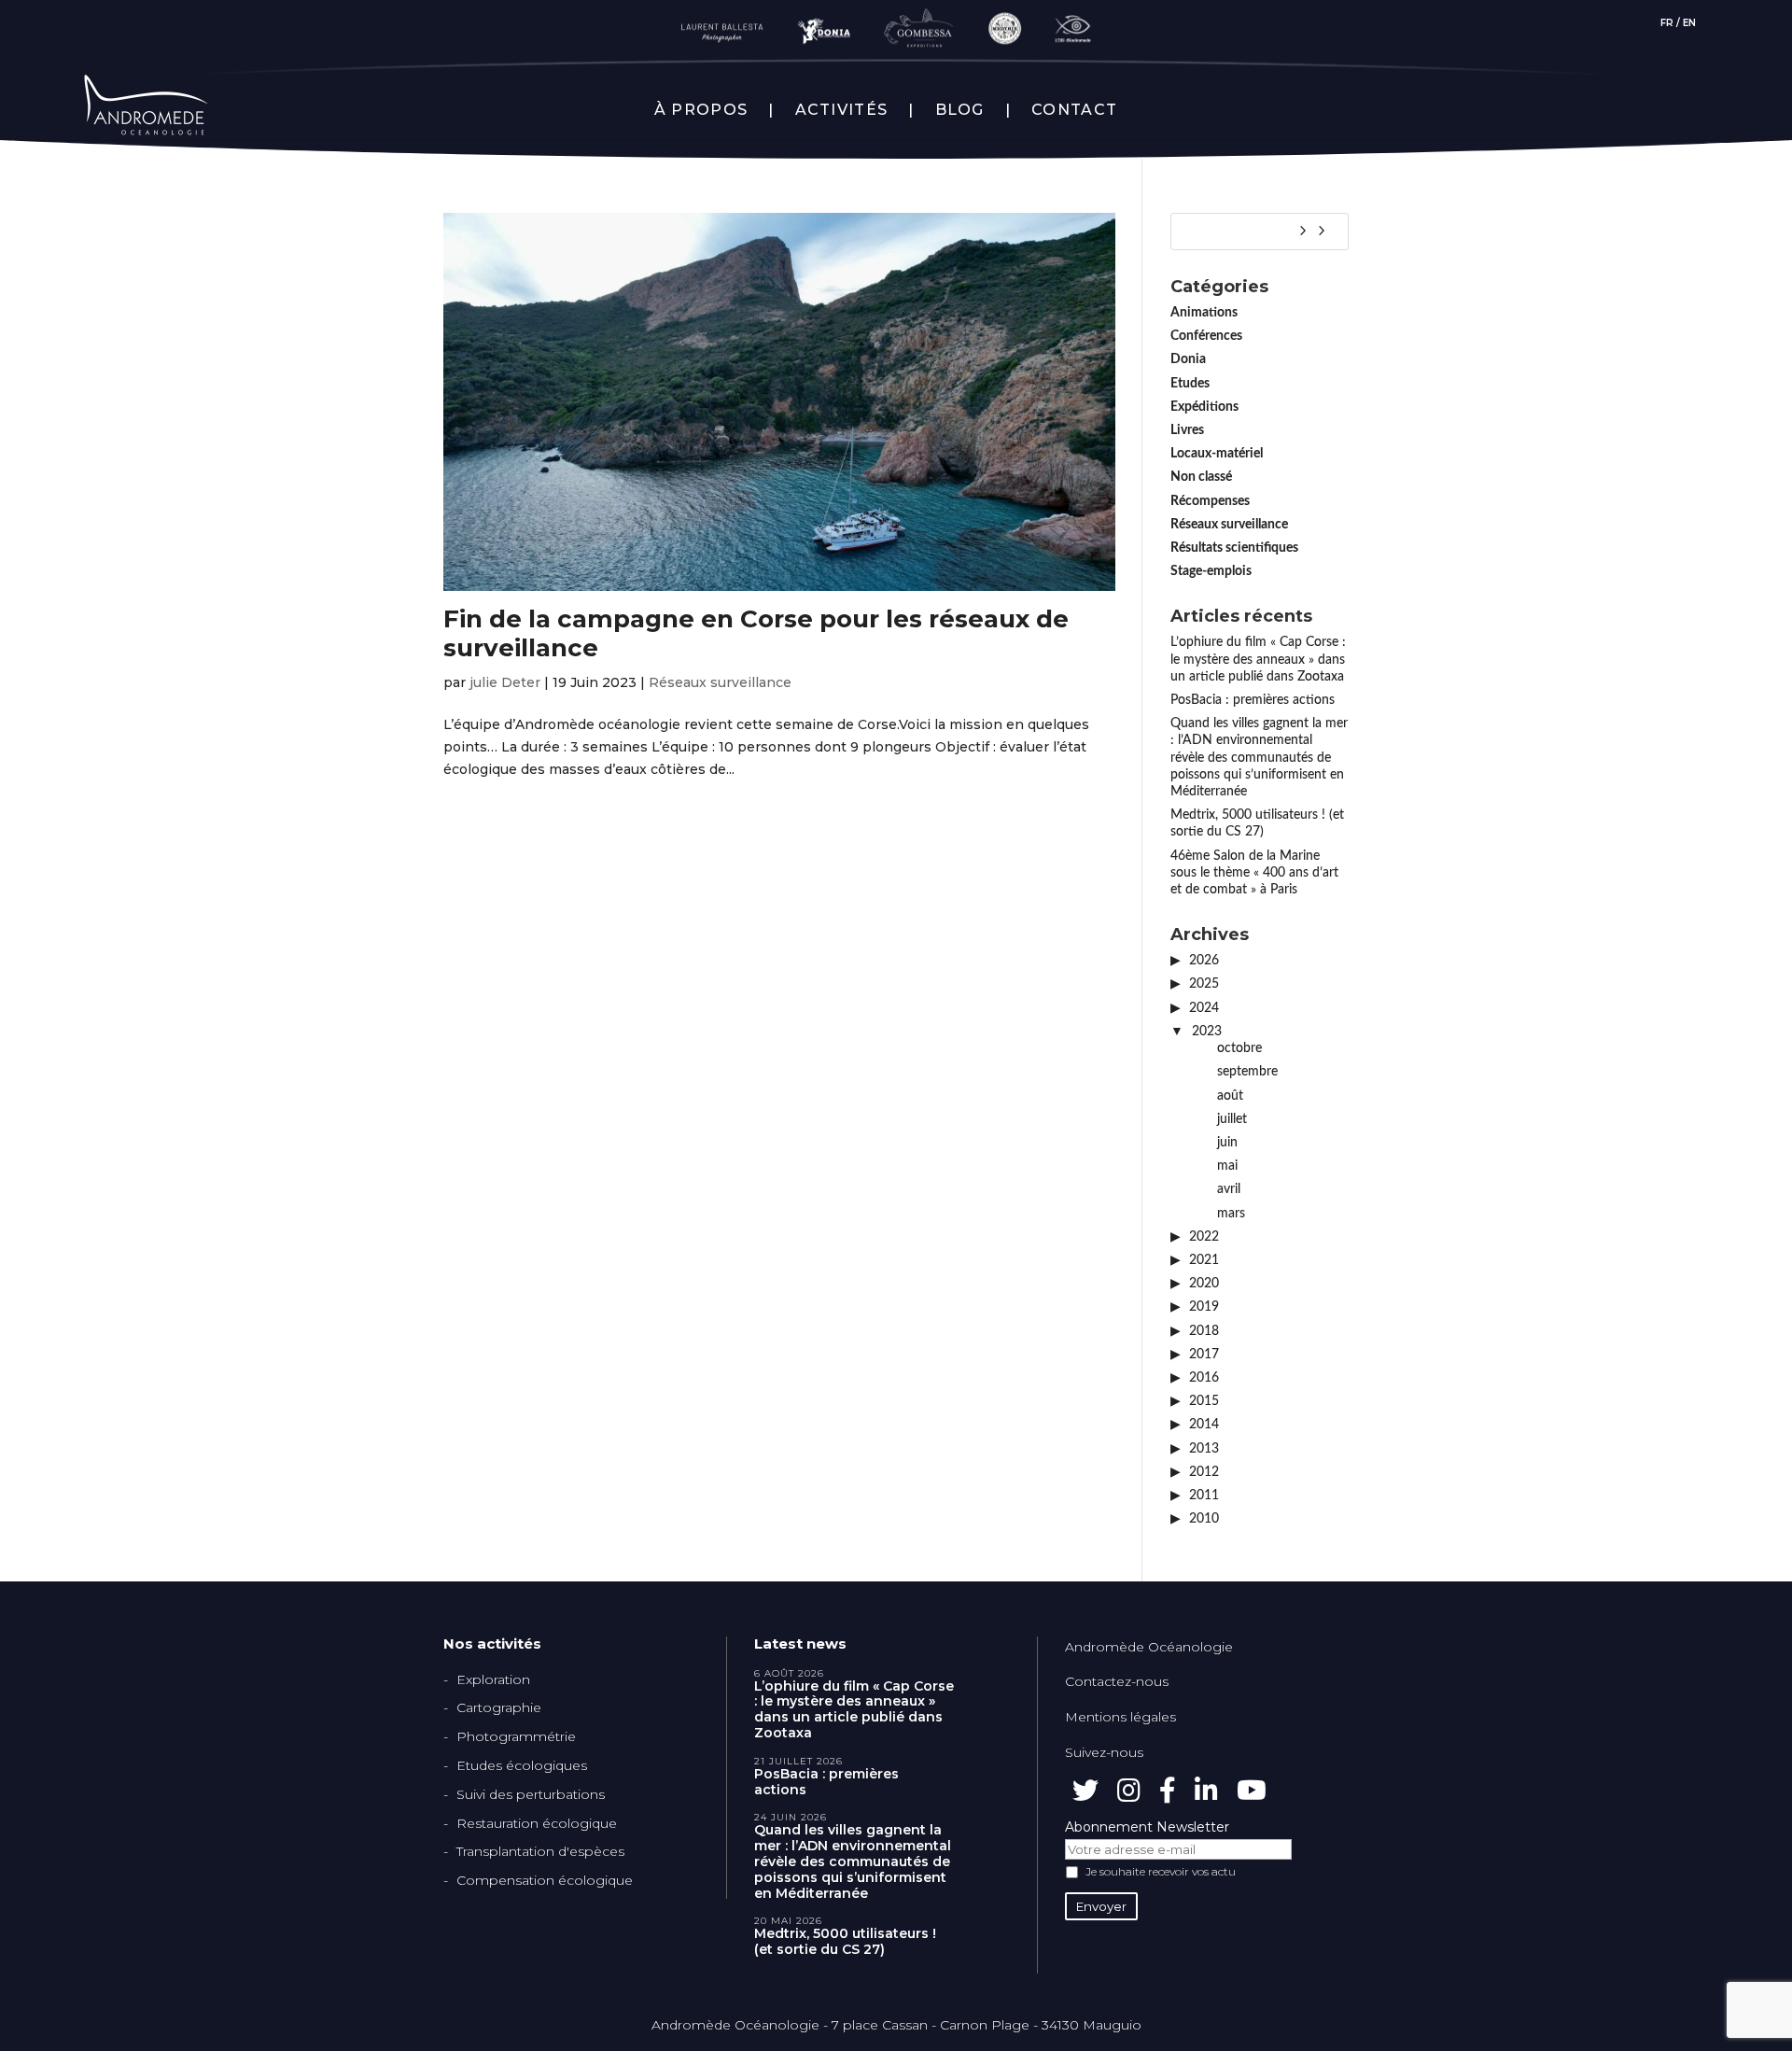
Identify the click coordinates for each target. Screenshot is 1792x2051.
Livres (1187, 430)
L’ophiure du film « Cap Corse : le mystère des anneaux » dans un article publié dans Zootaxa (1258, 659)
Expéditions (1204, 407)
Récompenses (1210, 501)
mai (1227, 1166)
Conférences (1206, 336)
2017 (1204, 1355)
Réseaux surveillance (720, 682)
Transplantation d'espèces (540, 1851)
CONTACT (1074, 110)
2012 (1204, 1472)
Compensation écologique (545, 1880)
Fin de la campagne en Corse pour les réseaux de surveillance (756, 633)
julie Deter (505, 682)
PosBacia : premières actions (1253, 700)
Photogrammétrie (516, 1736)
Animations (1204, 313)
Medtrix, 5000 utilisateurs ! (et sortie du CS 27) (845, 1942)
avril (1229, 1189)
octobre (1239, 1048)
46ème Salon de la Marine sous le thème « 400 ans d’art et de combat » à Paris (1254, 873)
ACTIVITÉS (842, 110)
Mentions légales (1120, 1717)
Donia (1188, 359)
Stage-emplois (1211, 571)
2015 (1204, 1401)
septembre (1247, 1072)
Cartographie (499, 1707)
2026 (1204, 961)
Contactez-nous (1117, 1681)
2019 (1204, 1307)
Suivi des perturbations (531, 1794)
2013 (1204, 1449)
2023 (1207, 1032)
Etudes (1190, 384)
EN (1689, 23)
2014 (1204, 1425)
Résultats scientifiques (1234, 548)
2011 (1204, 1496)
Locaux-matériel (1217, 454)
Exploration (493, 1679)
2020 (1204, 1284)
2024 (1204, 1008)
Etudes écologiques (522, 1765)
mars (1231, 1214)
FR (1667, 23)
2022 (1204, 1237)
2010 (1204, 1519)
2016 (1204, 1378)
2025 (1204, 984)
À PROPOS (701, 110)
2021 (1204, 1260)
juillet (1232, 1119)
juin (1227, 1143)
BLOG (960, 110)
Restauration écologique (537, 1823)
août (1230, 1096)
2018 (1204, 1331)
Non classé (1201, 477)
